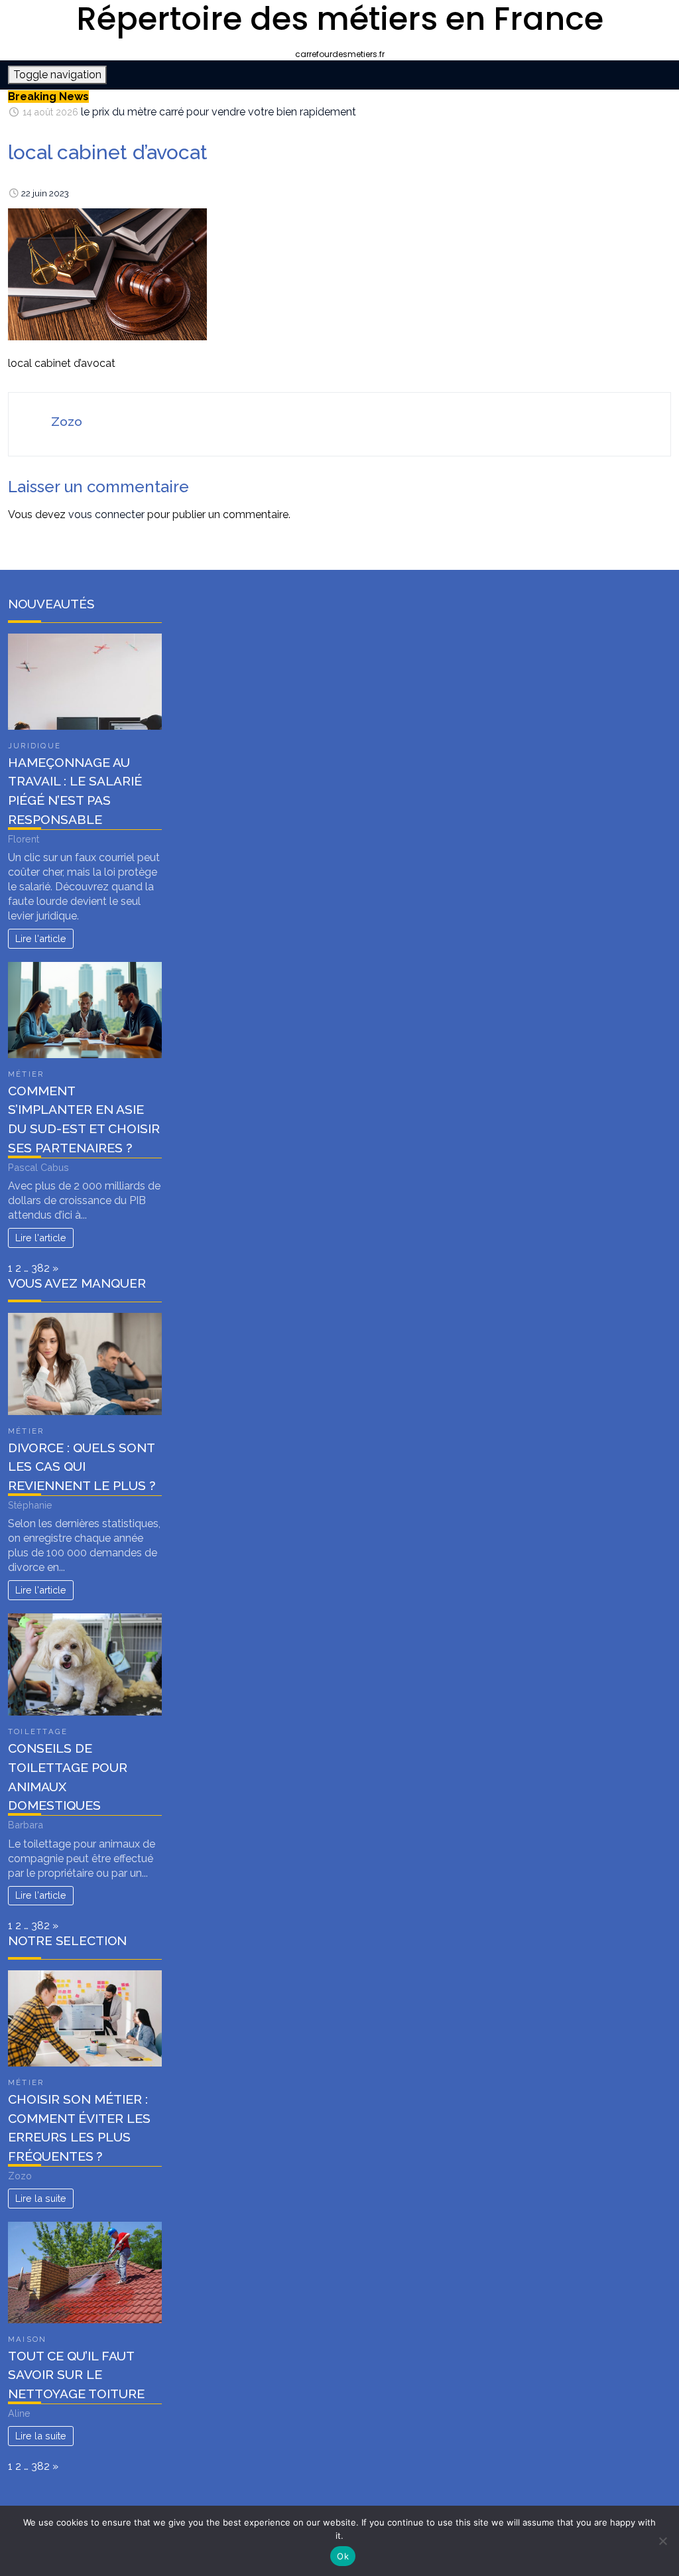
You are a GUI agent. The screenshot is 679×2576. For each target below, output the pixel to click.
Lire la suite (41, 2198)
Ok (343, 2556)
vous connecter (106, 514)
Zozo (67, 421)
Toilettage (38, 1731)
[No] (662, 2541)
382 (40, 1268)
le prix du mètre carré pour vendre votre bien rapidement (218, 111)
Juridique (34, 746)
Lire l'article (41, 938)
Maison (27, 2339)
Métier (26, 1074)
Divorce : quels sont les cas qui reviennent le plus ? (82, 1467)
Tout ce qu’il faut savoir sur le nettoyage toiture (76, 2375)
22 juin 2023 (45, 193)
